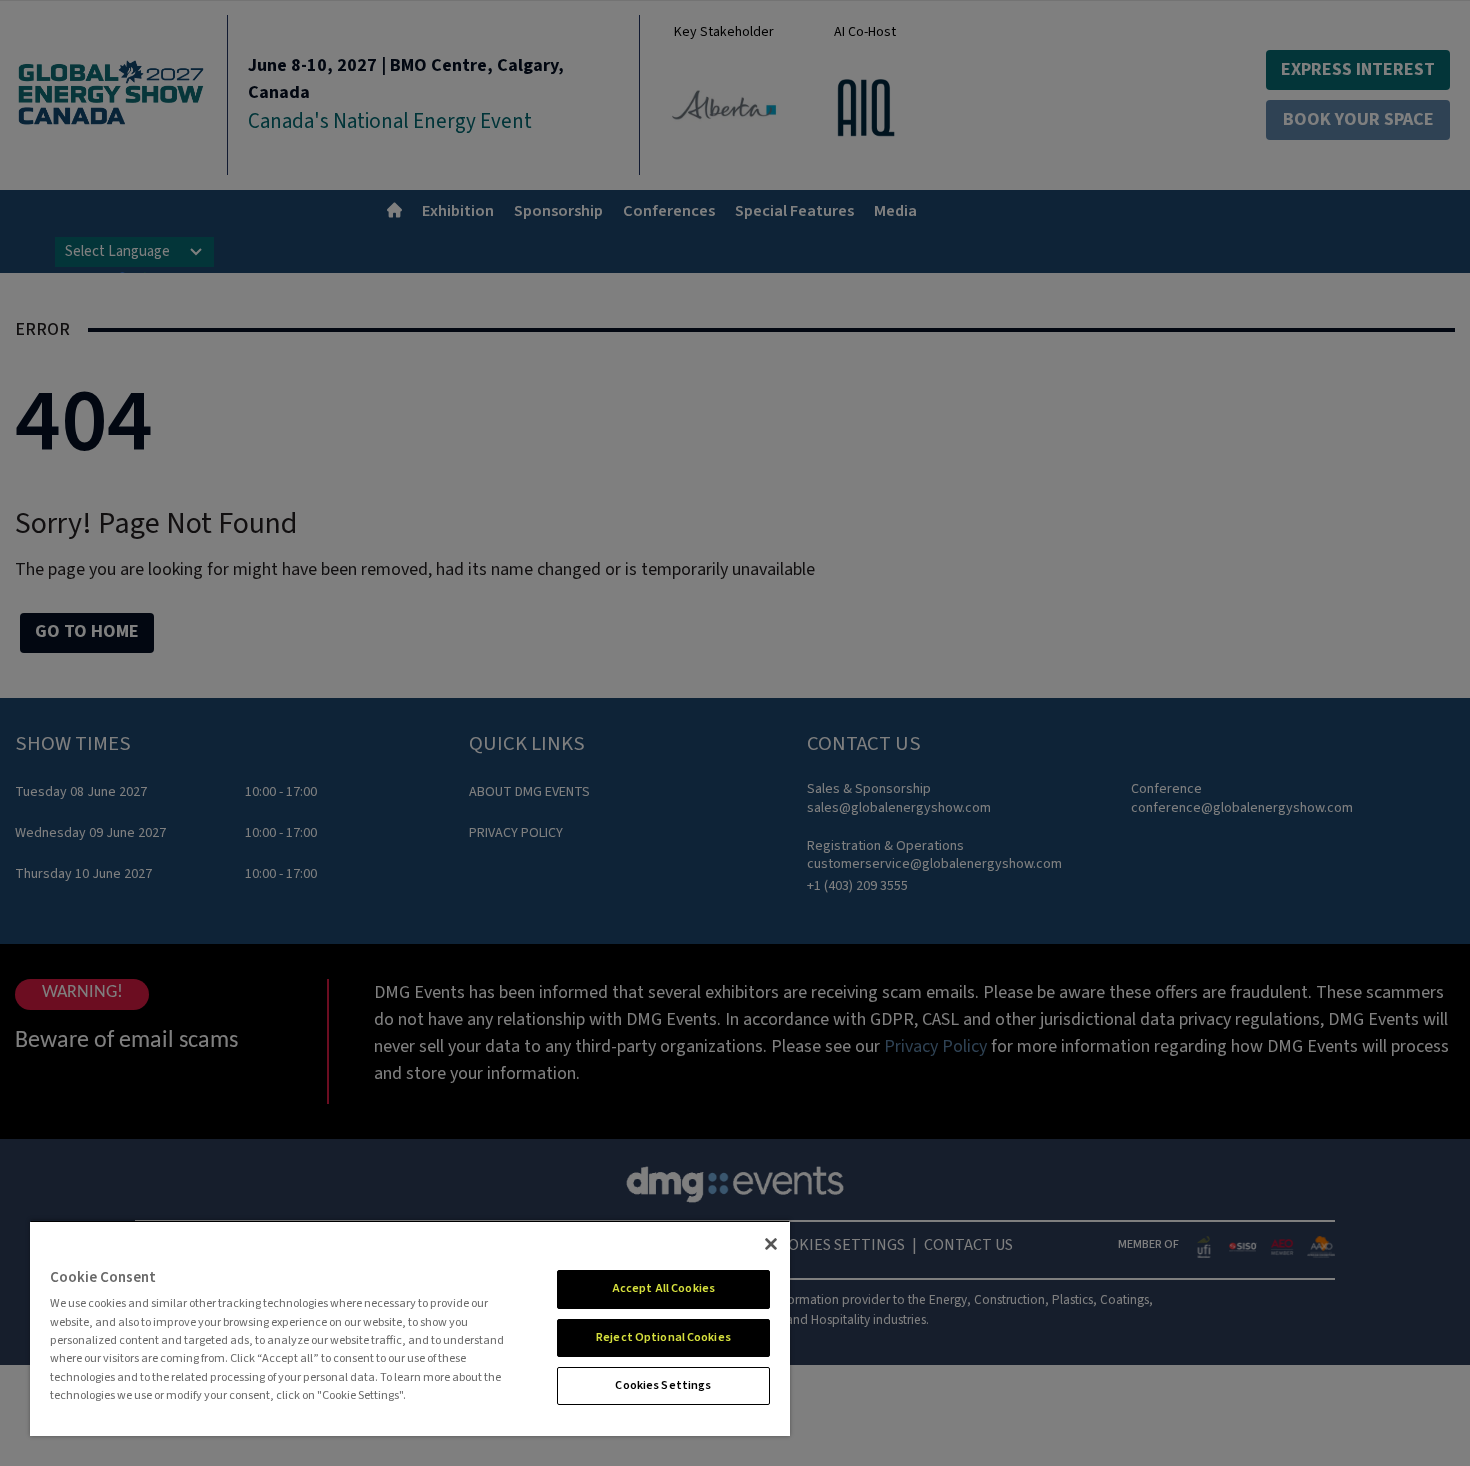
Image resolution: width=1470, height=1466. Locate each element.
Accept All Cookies (663, 1288)
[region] (410, 1328)
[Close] (771, 1244)
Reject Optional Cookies (663, 1337)
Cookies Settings (663, 1385)
